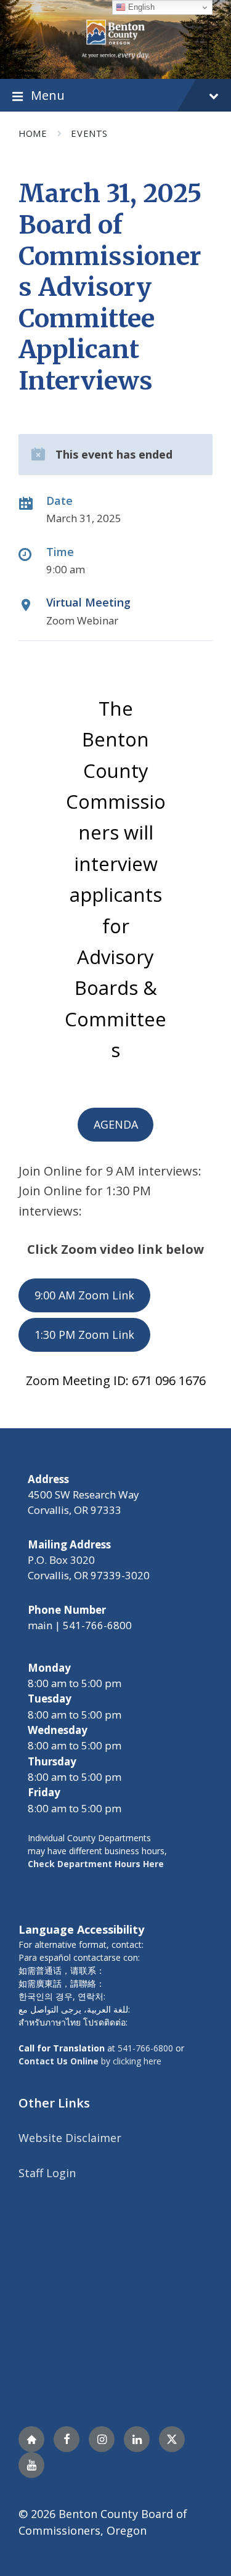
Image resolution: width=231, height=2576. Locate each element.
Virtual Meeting (88, 602)
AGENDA (116, 1124)
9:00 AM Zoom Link (84, 1295)
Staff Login (47, 2173)
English (140, 7)
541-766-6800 (145, 2048)
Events (89, 133)
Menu (48, 95)
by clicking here (90, 2061)
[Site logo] (115, 38)
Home (33, 133)
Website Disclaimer (70, 2138)
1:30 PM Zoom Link (84, 1335)
